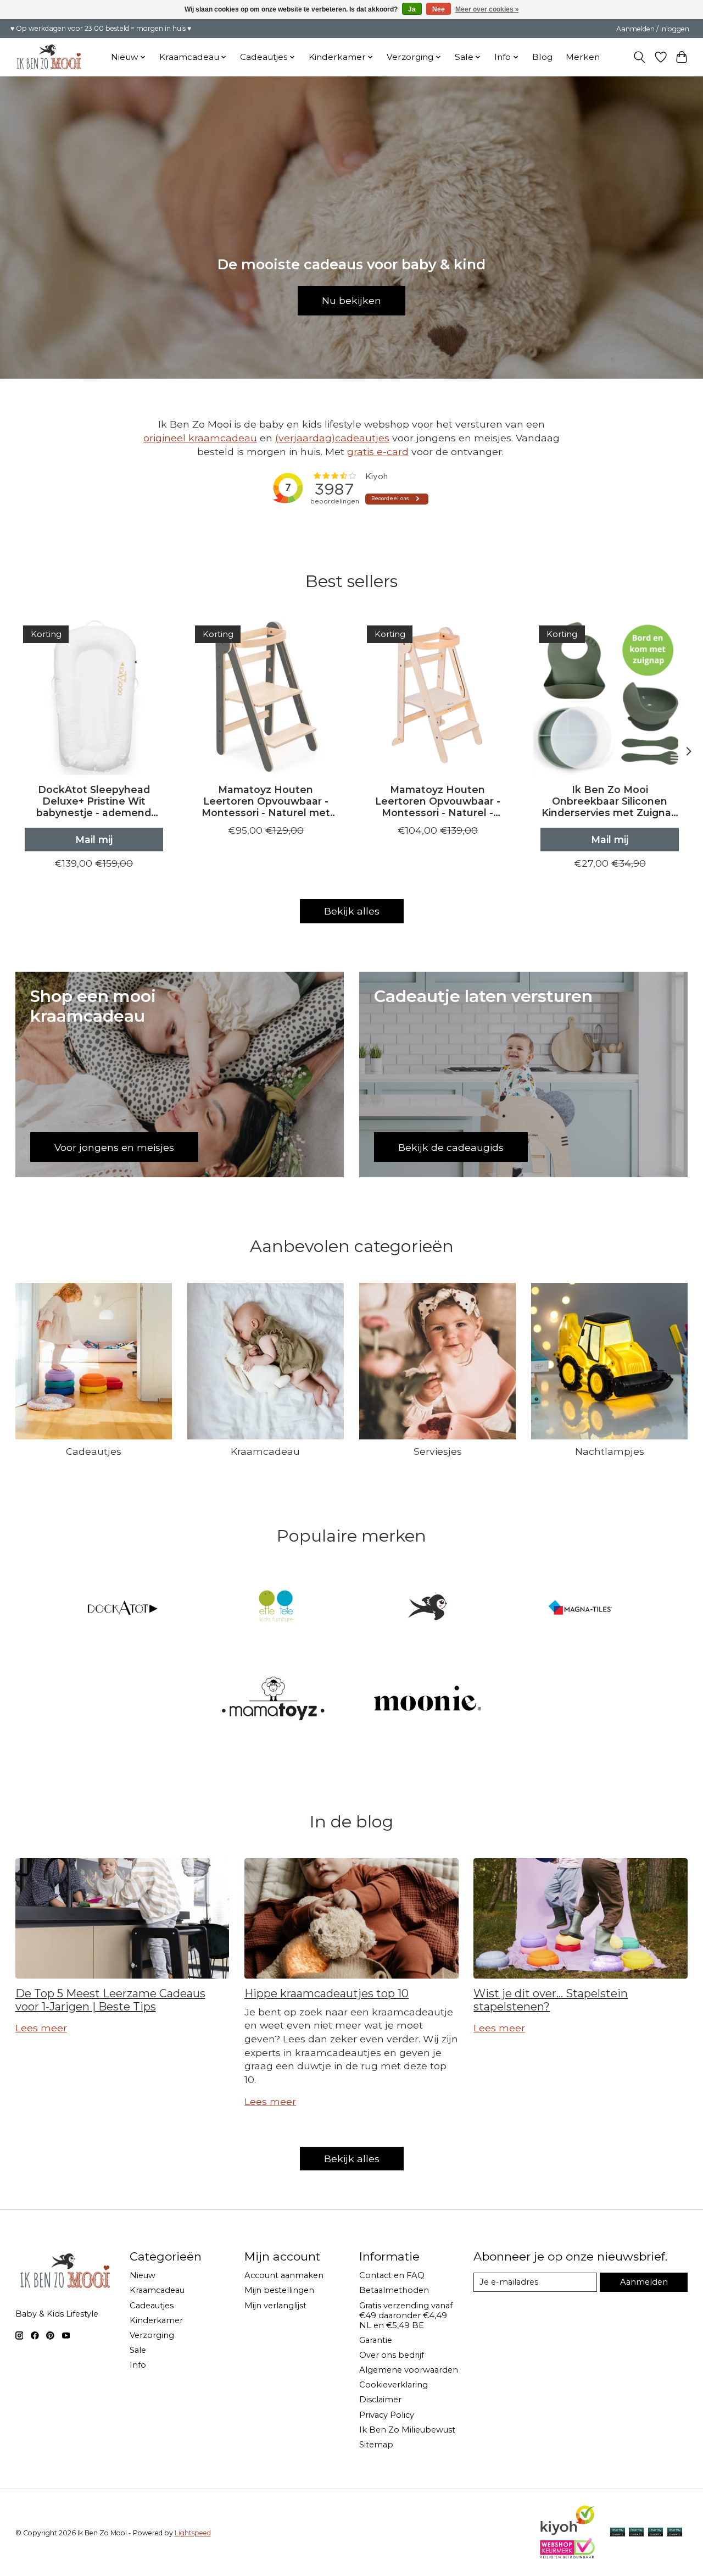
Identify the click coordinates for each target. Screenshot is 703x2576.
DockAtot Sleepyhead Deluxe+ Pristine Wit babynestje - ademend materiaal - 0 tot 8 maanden (94, 801)
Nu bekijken (351, 300)
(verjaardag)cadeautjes (332, 438)
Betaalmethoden (394, 2290)
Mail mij (93, 840)
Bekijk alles (352, 911)
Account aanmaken (284, 2275)
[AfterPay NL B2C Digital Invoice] (618, 2533)
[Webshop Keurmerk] (567, 2555)
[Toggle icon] (639, 57)
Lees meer (41, 2028)
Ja (412, 9)
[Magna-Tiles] (580, 1608)
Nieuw (143, 2275)
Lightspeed (193, 2533)
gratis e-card (378, 452)
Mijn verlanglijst (275, 2306)
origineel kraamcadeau (200, 438)
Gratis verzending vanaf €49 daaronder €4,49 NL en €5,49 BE (406, 2315)
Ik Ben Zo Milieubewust (407, 2430)
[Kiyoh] (567, 2532)
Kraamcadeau (265, 1451)
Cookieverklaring (394, 2385)
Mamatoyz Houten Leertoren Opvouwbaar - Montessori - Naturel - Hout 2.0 (437, 801)
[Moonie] (428, 1699)
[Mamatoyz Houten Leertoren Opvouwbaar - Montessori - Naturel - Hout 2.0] (438, 696)
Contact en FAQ (392, 2275)
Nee (439, 9)
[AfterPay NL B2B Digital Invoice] (655, 2533)
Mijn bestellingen (279, 2290)
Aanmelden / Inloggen (653, 29)
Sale (138, 2350)
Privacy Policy (387, 2415)
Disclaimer (380, 2400)
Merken (583, 57)
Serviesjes (438, 1451)
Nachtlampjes (610, 1451)
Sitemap (376, 2445)
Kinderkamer (156, 2320)
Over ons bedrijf (392, 2355)
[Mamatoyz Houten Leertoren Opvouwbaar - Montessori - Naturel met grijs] (266, 696)
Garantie (376, 2340)
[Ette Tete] (275, 1608)
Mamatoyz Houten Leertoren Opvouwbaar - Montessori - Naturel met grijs (265, 801)
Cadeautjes (94, 1451)
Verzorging (152, 2335)
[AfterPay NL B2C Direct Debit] (675, 2533)
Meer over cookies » (487, 9)
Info (138, 2365)
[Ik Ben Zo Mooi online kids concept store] (49, 57)
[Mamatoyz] (275, 1699)
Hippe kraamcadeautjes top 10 (327, 1993)
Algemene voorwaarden (409, 2370)
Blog (542, 57)
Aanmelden (644, 2282)
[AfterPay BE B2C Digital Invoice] (636, 2533)
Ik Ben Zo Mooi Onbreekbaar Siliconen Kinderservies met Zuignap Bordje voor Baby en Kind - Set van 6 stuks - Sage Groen (610, 801)
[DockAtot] (123, 1608)
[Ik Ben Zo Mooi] (428, 1608)
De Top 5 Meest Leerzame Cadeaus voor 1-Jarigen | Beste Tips (110, 2000)
